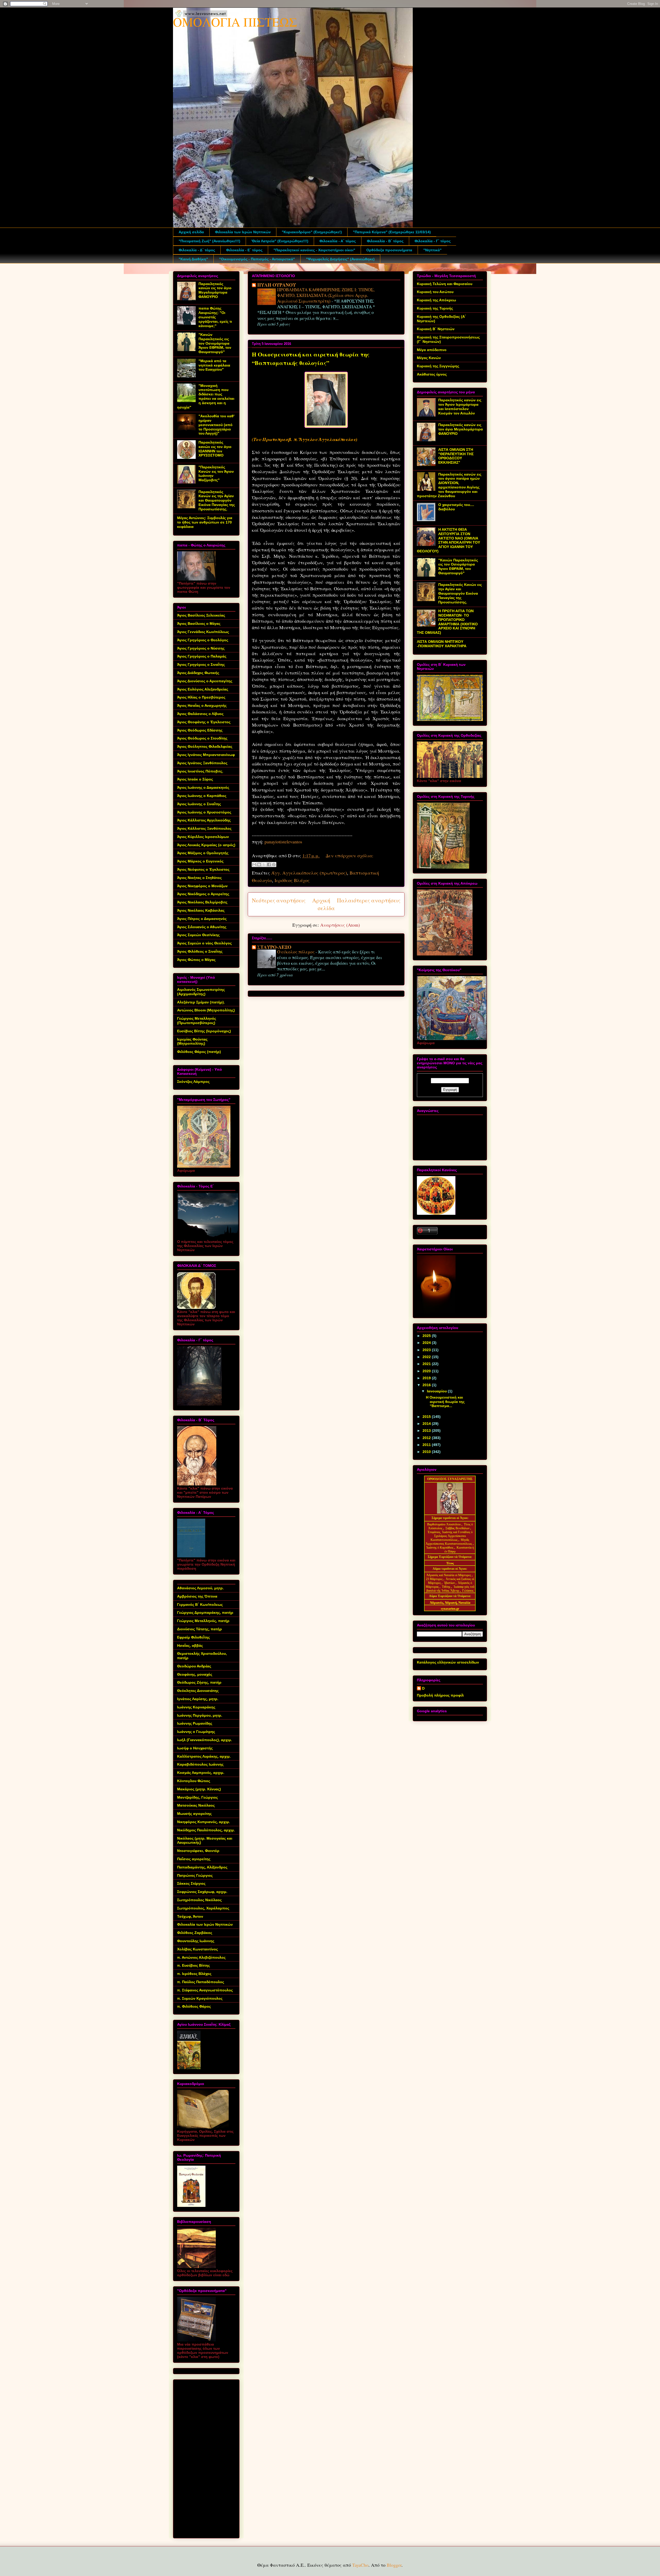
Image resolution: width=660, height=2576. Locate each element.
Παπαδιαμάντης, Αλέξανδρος (202, 1867)
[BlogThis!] (259, 865)
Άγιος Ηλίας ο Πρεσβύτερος (201, 697)
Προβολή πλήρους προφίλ (440, 1695)
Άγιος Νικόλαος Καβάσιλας (201, 910)
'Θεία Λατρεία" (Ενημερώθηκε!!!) (280, 241)
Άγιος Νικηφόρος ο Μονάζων (202, 886)
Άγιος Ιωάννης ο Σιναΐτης (199, 804)
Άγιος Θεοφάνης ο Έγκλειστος (204, 722)
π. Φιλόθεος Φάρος (194, 2006)
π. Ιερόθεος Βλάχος (194, 1974)
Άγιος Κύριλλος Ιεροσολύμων (203, 837)
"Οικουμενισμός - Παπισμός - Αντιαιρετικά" (257, 259)
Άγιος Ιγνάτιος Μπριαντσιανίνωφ (206, 755)
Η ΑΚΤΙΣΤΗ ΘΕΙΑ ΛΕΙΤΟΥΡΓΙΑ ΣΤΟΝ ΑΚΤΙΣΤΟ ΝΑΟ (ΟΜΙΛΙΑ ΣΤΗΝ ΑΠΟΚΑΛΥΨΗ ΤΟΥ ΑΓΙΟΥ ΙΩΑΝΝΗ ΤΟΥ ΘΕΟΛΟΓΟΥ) (448, 540)
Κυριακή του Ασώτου (435, 292)
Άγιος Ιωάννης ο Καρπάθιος (202, 796)
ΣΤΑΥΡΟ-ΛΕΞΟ (274, 947)
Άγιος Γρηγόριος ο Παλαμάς (202, 656)
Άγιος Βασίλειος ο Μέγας (199, 624)
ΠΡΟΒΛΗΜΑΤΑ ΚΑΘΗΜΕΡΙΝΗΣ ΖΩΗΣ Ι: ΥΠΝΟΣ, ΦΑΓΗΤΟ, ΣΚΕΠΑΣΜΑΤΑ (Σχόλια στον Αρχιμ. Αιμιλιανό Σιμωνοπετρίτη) (326, 295)
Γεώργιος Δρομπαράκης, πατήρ (205, 1613)
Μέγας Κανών (429, 358)
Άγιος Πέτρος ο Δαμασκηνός (202, 919)
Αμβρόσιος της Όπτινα (197, 1596)
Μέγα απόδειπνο (432, 350)
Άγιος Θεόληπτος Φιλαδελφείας (205, 746)
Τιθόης (447, 1587)
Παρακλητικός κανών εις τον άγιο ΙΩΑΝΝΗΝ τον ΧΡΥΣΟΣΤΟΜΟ (215, 449)
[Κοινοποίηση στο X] (264, 865)
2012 (427, 1438)
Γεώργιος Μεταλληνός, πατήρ (203, 1621)
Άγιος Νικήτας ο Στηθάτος (199, 878)
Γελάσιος (468, 1591)
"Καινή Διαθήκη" (193, 259)
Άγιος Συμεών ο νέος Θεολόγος (204, 943)
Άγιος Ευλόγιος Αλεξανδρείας (203, 689)
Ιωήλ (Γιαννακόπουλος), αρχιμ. (205, 1740)
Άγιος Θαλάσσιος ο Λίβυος (200, 714)
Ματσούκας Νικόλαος (196, 1805)
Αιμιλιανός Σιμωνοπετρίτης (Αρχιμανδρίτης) (201, 992)
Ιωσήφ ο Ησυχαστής (195, 1748)
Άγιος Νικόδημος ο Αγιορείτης (203, 894)
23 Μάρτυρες (435, 1579)
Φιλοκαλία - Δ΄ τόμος (197, 250)
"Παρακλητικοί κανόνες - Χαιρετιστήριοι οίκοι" (314, 250)
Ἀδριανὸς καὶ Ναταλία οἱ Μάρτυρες (449, 1575)
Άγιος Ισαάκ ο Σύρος (195, 779)
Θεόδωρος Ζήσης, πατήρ (199, 1682)
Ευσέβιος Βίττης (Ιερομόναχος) (204, 1031)
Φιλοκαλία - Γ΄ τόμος (433, 241)
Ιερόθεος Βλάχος (292, 880)
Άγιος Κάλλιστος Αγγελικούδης (204, 820)
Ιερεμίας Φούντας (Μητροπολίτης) (192, 1041)
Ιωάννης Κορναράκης (196, 1707)
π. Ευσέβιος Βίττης (193, 1965)
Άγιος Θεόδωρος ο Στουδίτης (202, 738)
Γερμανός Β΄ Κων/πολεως (200, 1605)
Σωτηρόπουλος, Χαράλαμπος (203, 1908)
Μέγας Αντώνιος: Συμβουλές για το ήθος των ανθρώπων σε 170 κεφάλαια (205, 522)
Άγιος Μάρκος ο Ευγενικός (200, 861)
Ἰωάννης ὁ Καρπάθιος (440, 1548)
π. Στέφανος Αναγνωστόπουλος (205, 1990)
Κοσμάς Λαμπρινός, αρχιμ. (201, 1773)
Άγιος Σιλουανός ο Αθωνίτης (202, 927)
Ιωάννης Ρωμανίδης (195, 1723)
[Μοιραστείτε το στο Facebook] (269, 865)
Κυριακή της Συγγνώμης (438, 366)
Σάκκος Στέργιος (191, 1883)
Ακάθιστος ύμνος (432, 374)
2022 (427, 1357)
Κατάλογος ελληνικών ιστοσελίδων (448, 1662)
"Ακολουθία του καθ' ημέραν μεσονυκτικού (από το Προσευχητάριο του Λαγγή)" (216, 425)
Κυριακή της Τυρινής (435, 308)
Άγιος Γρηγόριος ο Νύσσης (201, 648)
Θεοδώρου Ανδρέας (194, 1666)
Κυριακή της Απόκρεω (436, 300)
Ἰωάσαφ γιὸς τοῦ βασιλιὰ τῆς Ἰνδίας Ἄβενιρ (450, 1589)
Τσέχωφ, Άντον (190, 1916)
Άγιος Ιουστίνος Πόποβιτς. (200, 771)
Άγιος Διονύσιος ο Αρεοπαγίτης (205, 681)
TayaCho (360, 2565)
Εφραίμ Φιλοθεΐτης (193, 1637)
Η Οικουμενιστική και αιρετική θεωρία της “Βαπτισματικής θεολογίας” (311, 359)
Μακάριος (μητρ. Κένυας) (199, 1789)
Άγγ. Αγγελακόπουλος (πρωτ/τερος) (309, 873)
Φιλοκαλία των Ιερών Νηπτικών (243, 232)
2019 (427, 1378)
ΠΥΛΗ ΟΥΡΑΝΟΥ (277, 285)
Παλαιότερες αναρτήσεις (369, 900)
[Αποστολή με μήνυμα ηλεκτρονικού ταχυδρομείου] (254, 865)
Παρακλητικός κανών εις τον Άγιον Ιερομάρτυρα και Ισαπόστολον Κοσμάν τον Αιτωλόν (460, 406)
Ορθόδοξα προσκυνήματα (389, 250)
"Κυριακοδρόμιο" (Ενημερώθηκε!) (312, 232)
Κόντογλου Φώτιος (194, 1781)
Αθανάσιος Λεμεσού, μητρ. (200, 1588)
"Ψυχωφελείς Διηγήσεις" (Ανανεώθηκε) (340, 259)
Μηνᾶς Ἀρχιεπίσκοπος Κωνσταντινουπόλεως (449, 1542)
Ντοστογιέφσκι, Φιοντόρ (198, 1851)
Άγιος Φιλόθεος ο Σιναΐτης (200, 951)
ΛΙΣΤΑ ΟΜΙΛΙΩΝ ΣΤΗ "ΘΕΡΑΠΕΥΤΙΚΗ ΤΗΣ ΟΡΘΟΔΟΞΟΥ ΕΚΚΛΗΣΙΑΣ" (456, 456)
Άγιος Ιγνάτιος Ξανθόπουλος (202, 763)
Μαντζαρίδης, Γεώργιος (197, 1797)
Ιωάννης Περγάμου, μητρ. (200, 1715)
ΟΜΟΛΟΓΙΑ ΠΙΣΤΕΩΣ (235, 22)
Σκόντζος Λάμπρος (193, 1082)
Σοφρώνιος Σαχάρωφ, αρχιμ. (202, 1892)
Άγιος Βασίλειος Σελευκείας (201, 615)
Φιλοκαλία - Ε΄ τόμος (244, 250)
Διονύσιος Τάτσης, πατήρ (200, 1629)
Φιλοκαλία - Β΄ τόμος (385, 241)
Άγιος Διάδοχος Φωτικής (198, 673)
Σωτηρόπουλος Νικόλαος (199, 1900)
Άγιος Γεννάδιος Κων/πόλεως (203, 632)
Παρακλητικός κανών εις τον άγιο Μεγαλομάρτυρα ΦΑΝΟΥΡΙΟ (215, 290)
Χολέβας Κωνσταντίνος (197, 1949)
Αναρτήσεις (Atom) (340, 925)
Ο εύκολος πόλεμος (296, 952)
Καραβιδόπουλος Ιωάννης (200, 1764)
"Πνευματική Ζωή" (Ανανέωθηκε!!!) (209, 241)
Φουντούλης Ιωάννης (196, 1941)
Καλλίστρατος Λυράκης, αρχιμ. (204, 1756)
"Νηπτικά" (432, 250)
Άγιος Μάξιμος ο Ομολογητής (203, 853)
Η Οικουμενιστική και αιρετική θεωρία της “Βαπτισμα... (445, 1402)
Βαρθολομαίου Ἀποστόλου (444, 1524)
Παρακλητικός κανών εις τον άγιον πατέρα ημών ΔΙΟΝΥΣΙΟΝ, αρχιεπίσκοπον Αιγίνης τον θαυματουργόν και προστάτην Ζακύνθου (449, 485)
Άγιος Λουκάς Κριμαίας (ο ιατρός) (206, 845)
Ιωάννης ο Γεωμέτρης (196, 1732)
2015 (427, 1417)
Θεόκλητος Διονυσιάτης (198, 1691)
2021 (427, 1364)
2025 (427, 1336)
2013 (427, 1431)
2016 (427, 1385)
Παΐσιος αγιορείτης (194, 1859)
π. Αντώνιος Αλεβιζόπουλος (201, 1957)
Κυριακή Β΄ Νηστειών (436, 329)
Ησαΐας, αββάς (190, 1646)
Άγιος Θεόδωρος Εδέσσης (200, 730)
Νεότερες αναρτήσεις (279, 900)
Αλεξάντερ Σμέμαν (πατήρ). (201, 1002)
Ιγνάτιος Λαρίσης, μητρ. (198, 1699)
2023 (427, 1350)
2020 (427, 1371)
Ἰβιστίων (450, 1583)
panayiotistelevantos (283, 842)
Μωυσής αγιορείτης (194, 1814)
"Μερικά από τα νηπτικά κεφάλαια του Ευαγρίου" (214, 365)
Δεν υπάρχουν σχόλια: (349, 855)
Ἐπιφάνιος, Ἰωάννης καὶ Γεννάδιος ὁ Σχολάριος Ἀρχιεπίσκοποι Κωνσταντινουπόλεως (450, 1536)
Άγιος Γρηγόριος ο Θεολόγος (203, 640)
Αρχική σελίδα (191, 232)
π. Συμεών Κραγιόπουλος (200, 1998)
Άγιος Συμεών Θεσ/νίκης (198, 935)
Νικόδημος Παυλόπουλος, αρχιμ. (206, 1830)
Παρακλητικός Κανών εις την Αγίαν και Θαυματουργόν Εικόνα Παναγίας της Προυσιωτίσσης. (217, 500)
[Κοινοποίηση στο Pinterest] (274, 865)
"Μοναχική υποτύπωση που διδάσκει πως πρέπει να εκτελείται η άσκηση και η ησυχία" (206, 396)
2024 (427, 1343)
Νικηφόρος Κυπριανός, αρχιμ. (204, 1822)
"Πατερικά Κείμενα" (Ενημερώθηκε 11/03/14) (392, 232)
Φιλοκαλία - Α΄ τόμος (338, 241)
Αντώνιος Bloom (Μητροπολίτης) (206, 1010)
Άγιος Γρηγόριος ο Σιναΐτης (201, 664)
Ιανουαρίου (437, 1391)
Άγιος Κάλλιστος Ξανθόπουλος (204, 828)
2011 (427, 1445)
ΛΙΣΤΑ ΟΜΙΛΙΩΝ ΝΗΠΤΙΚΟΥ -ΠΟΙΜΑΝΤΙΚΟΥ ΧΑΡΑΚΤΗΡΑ (442, 644)
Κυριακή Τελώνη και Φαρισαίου (445, 284)
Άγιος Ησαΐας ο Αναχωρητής (202, 705)
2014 (427, 1424)
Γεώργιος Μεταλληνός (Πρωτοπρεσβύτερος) (197, 1021)
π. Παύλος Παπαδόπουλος (201, 1982)
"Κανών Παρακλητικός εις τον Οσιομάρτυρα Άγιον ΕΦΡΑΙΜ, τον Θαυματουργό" (215, 343)
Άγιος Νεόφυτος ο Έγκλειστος (203, 869)
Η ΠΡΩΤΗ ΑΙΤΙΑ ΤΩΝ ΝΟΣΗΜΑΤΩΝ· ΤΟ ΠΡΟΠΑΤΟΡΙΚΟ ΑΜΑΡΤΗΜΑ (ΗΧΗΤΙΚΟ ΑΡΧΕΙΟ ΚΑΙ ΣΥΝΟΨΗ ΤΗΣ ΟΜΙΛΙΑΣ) (447, 622)
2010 (427, 1452)
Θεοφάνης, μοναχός (195, 1674)
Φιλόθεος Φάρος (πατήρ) (199, 1052)
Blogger (394, 2565)
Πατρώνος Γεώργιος (195, 1875)
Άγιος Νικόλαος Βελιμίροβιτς (202, 902)
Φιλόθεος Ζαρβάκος (195, 1933)
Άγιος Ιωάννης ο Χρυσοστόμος (204, 812)
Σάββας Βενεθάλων (457, 1528)
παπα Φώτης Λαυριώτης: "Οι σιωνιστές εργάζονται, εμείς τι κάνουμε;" (215, 317)
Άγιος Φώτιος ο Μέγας (196, 960)
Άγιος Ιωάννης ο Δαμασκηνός (203, 787)
